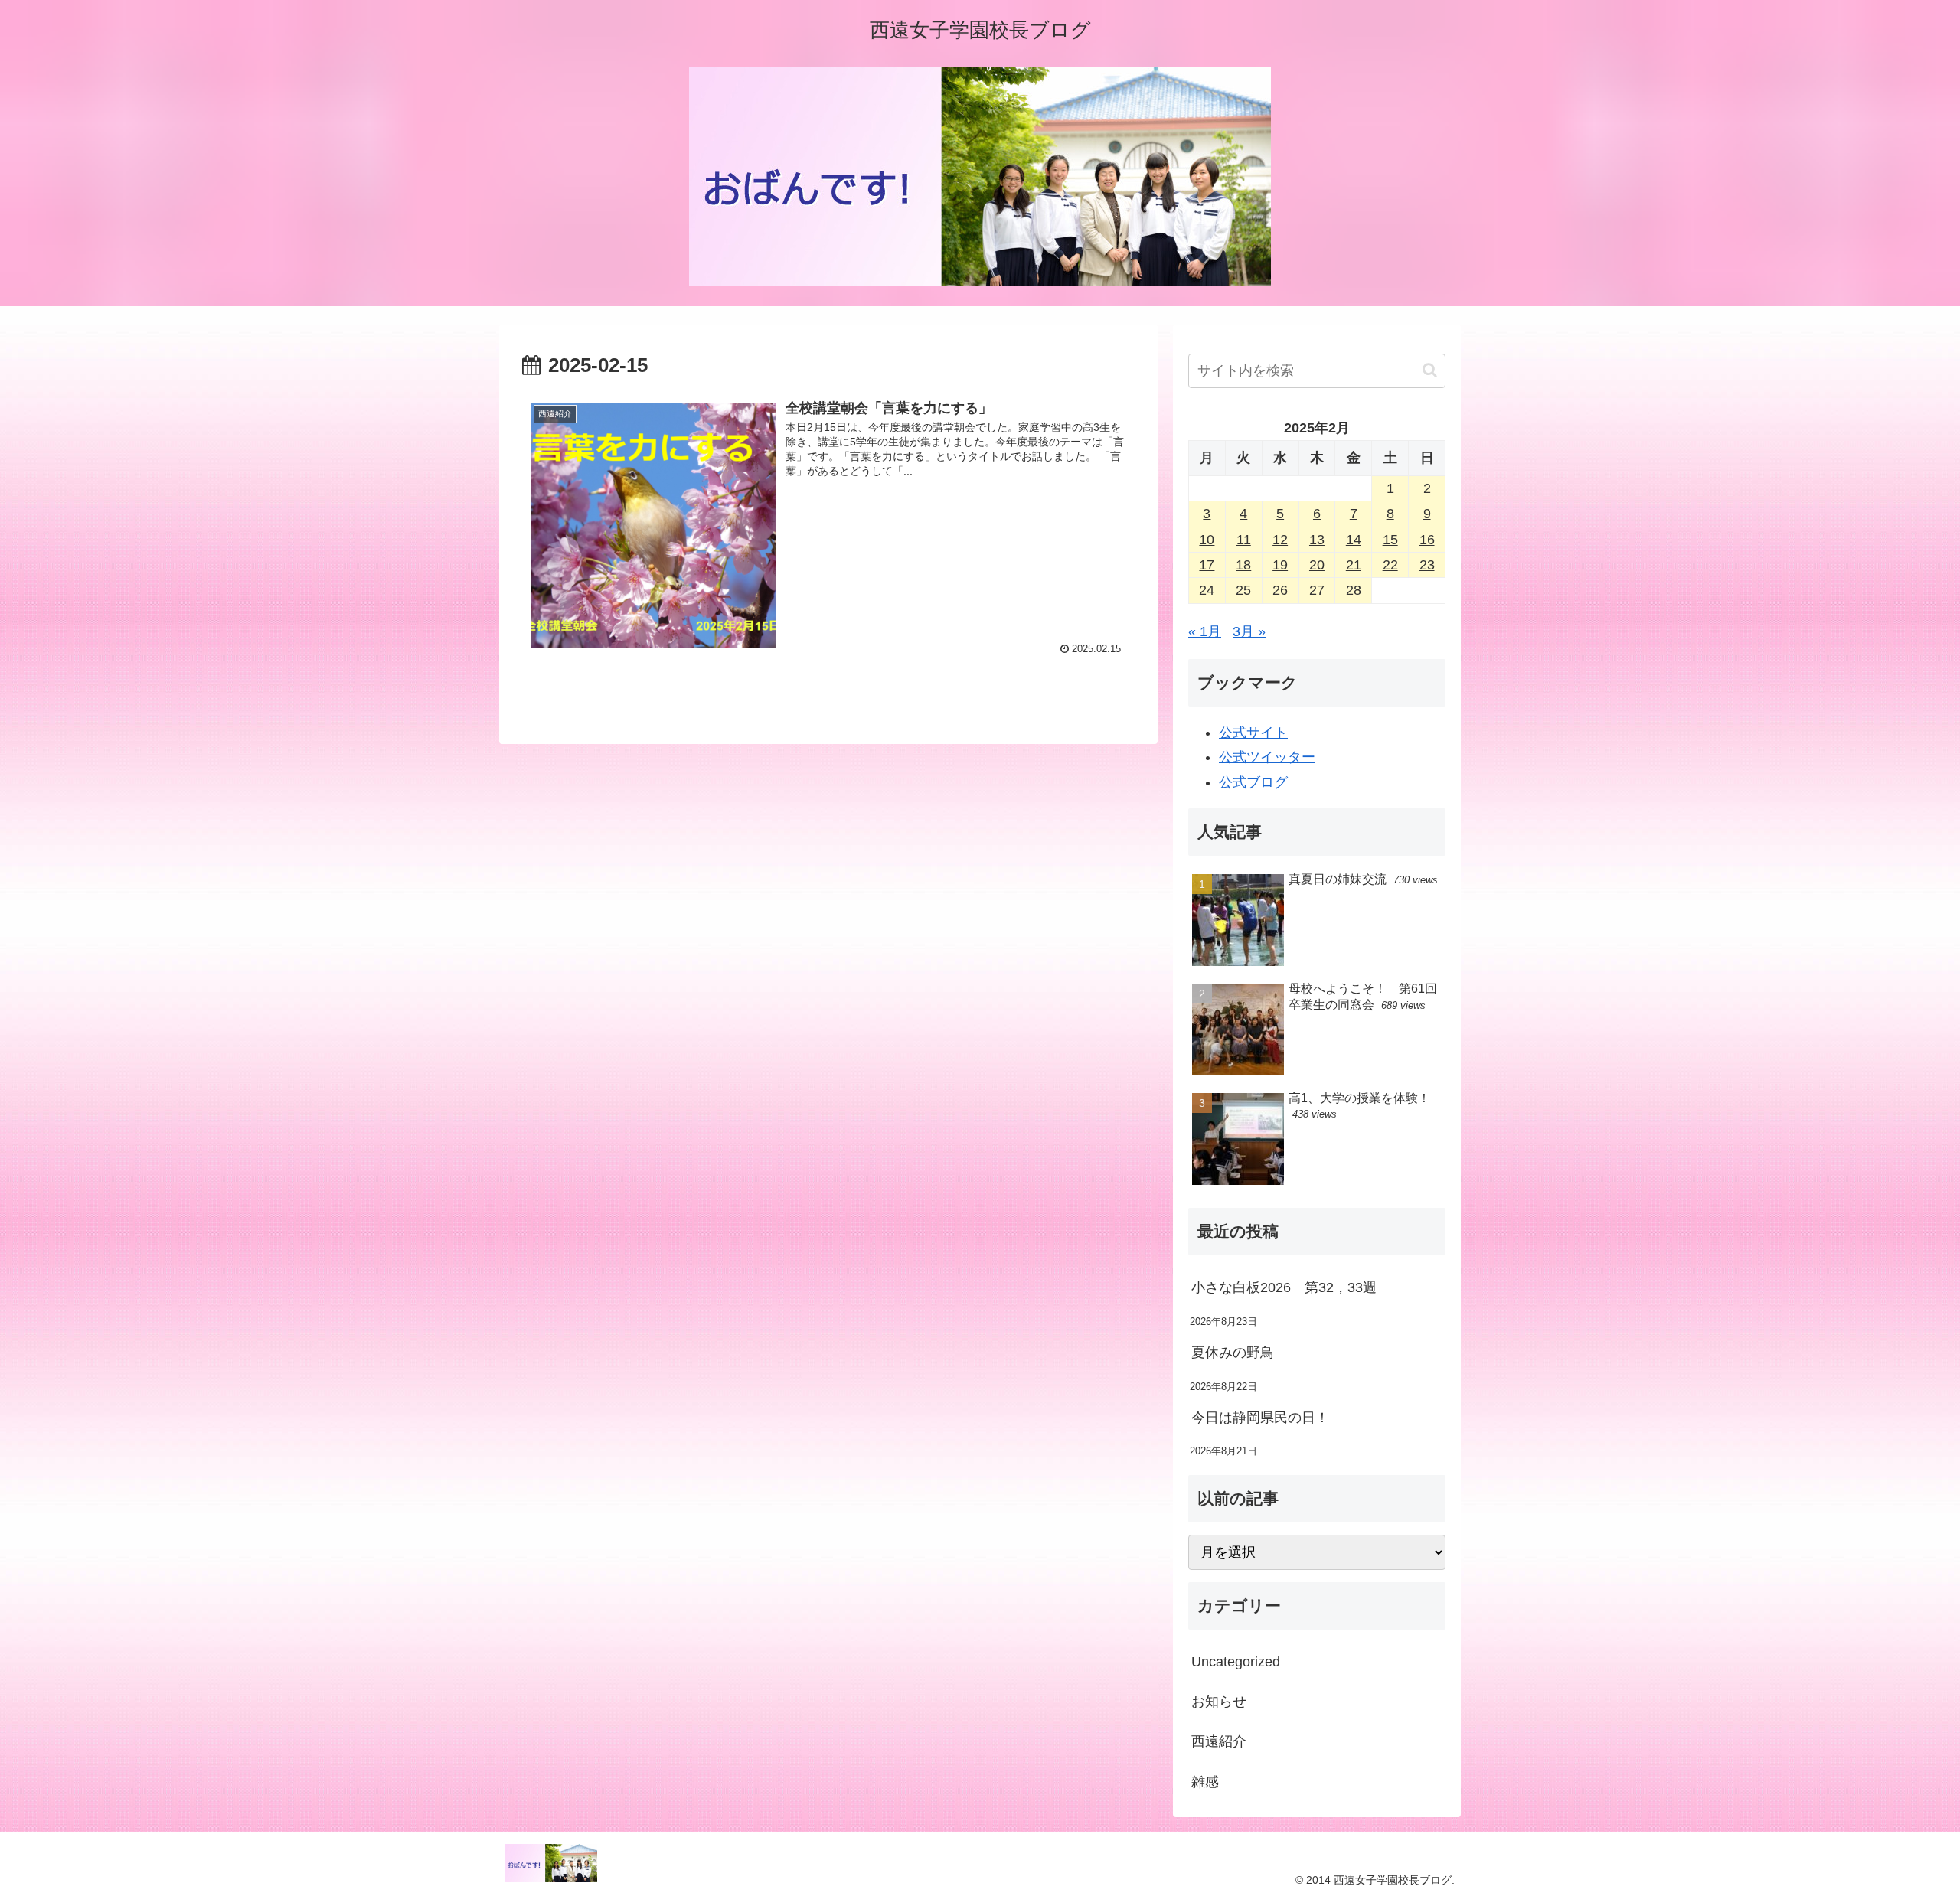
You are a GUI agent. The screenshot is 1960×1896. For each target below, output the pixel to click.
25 (1243, 590)
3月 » (1249, 631)
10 (1207, 540)
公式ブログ (1253, 782)
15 (1390, 540)
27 (1317, 590)
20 (1317, 565)
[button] (1430, 370)
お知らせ (1219, 1702)
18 (1243, 565)
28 (1354, 590)
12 (1280, 540)
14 (1354, 540)
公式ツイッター (1267, 757)
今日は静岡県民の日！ (1260, 1418)
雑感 (1205, 1782)
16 (1427, 540)
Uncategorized (1236, 1662)
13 (1317, 540)
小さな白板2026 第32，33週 (1284, 1287)
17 (1207, 565)
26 (1280, 590)
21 (1354, 565)
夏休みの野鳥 (1233, 1353)
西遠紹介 (1219, 1741)
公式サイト (1253, 733)
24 (1207, 590)
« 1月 (1205, 631)
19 (1280, 565)
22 (1390, 565)
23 (1427, 565)
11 (1244, 540)
